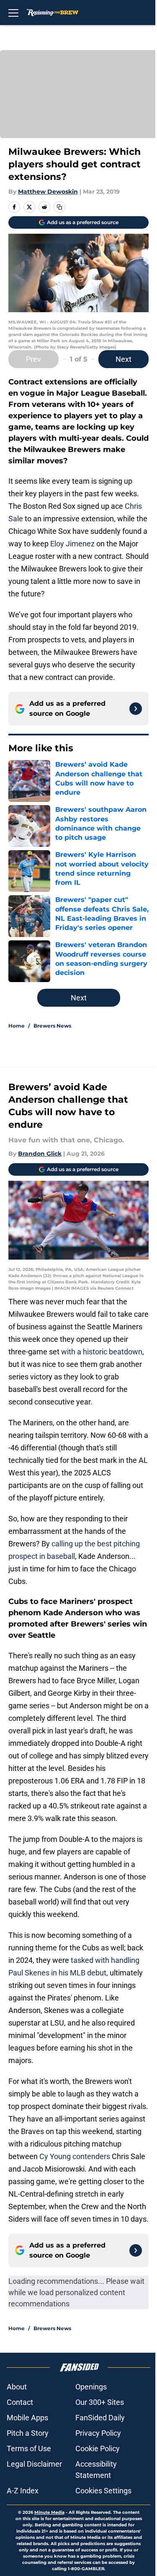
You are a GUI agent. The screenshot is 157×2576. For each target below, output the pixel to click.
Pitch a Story (28, 2433)
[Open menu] (13, 13)
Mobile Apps (27, 2418)
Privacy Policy (98, 2433)
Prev (33, 359)
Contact (20, 2402)
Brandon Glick (40, 1154)
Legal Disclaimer (34, 2464)
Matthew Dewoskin (48, 192)
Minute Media (49, 2512)
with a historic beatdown (102, 1352)
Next (124, 359)
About (17, 2387)
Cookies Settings (103, 2491)
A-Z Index (23, 2491)
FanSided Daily (100, 2418)
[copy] (59, 207)
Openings (91, 2387)
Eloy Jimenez (72, 544)
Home (17, 1026)
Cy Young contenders (75, 2156)
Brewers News (52, 1026)
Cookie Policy (98, 2448)
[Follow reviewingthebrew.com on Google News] (136, 709)
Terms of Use (29, 2448)
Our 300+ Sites (100, 2402)
